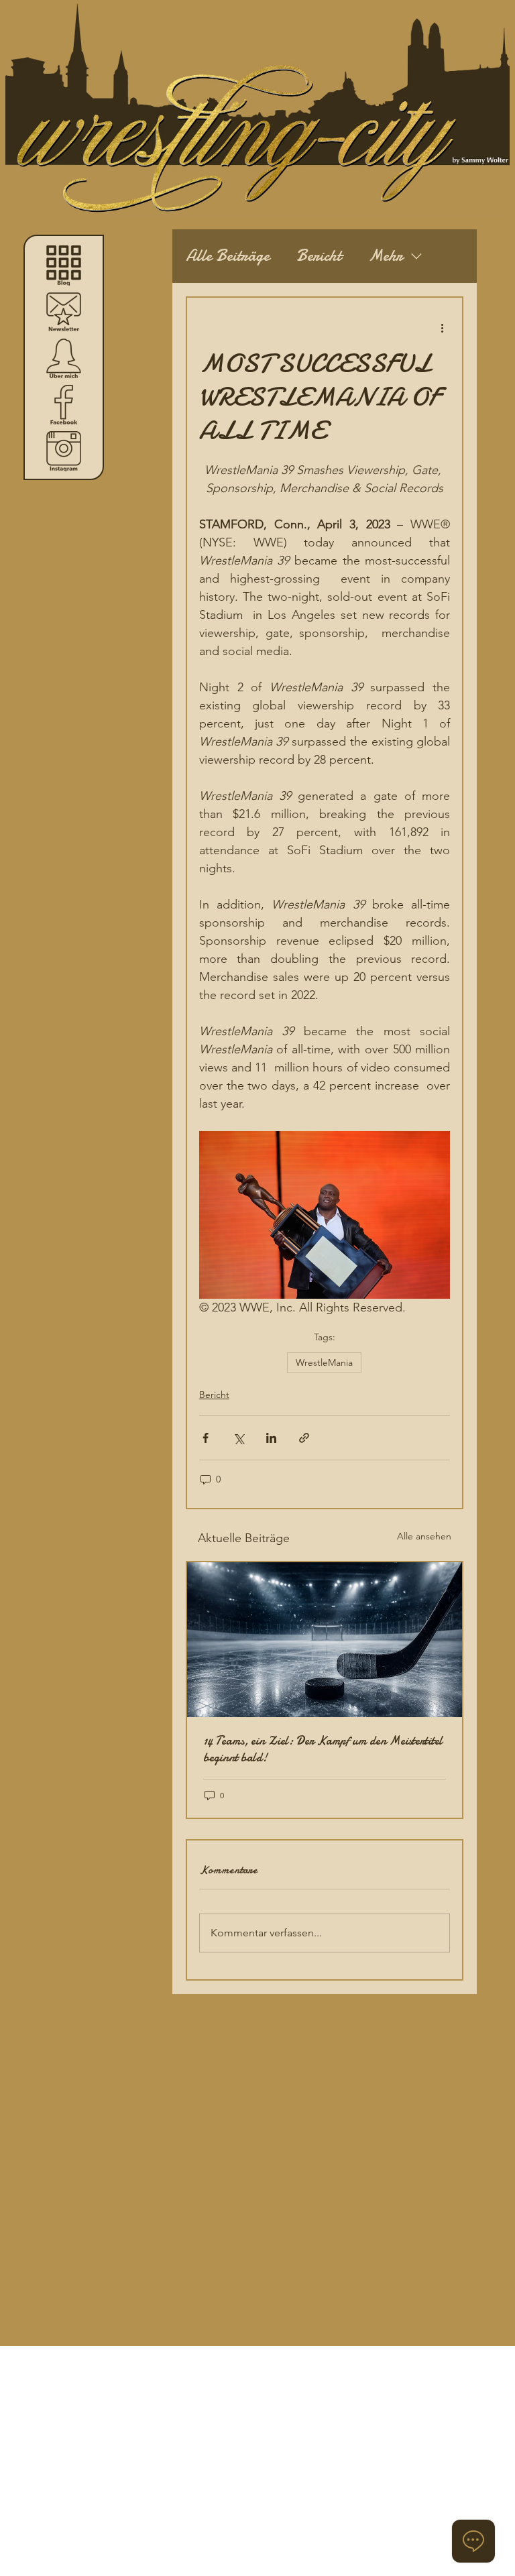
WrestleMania (324, 1362)
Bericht (319, 256)
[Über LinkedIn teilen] (271, 1438)
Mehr (386, 256)
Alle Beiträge (228, 256)
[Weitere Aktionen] (442, 327)
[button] (64, 312)
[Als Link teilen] (304, 1438)
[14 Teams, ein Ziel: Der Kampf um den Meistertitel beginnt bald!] (325, 1640)
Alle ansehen (424, 1536)
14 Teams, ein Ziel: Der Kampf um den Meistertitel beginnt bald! (323, 1749)
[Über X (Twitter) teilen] (238, 1438)
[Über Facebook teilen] (206, 1438)
